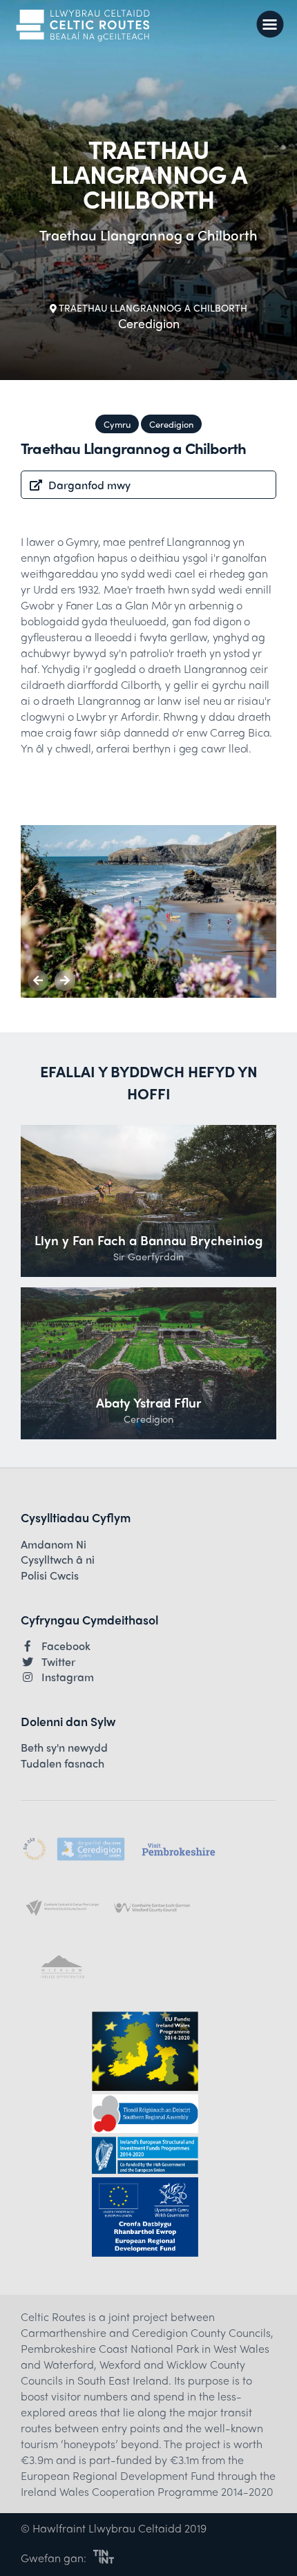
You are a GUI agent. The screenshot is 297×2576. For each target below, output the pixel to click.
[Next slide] (65, 981)
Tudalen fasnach (63, 1763)
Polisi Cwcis (50, 1575)
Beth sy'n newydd (64, 1748)
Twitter (58, 1662)
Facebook (66, 1646)
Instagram (68, 1677)
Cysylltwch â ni (58, 1560)
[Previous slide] (38, 981)
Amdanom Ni (54, 1544)
